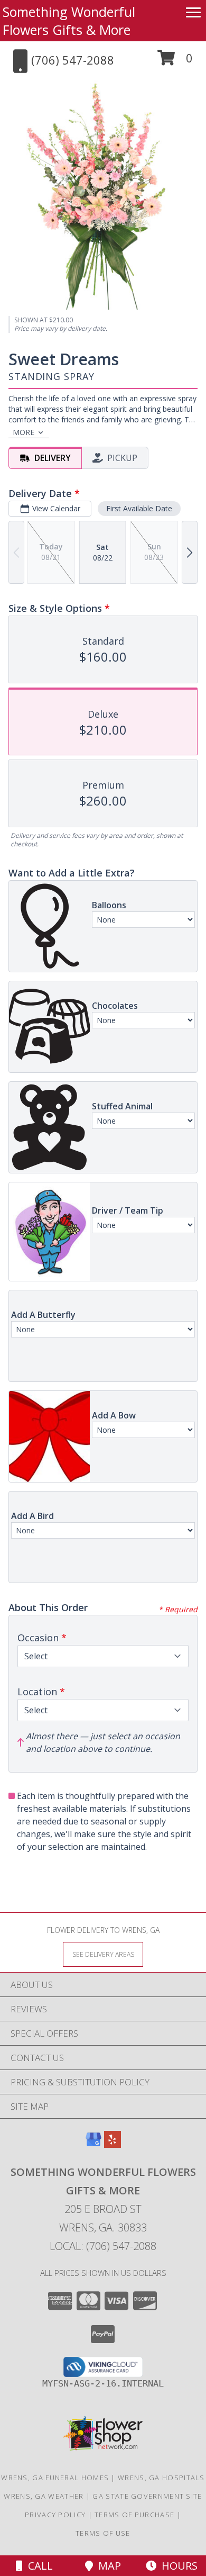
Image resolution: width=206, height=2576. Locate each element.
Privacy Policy (55, 2515)
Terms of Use (103, 2533)
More (24, 432)
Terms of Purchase (134, 2515)
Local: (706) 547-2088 (103, 2246)
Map (107, 2566)
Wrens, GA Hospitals (161, 2478)
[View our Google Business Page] (93, 2144)
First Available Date (139, 508)
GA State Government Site (147, 2496)
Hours (177, 2566)
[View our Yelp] (113, 2144)
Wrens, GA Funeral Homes (55, 2478)
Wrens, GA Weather (44, 2496)
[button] (175, 62)
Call (38, 2566)
